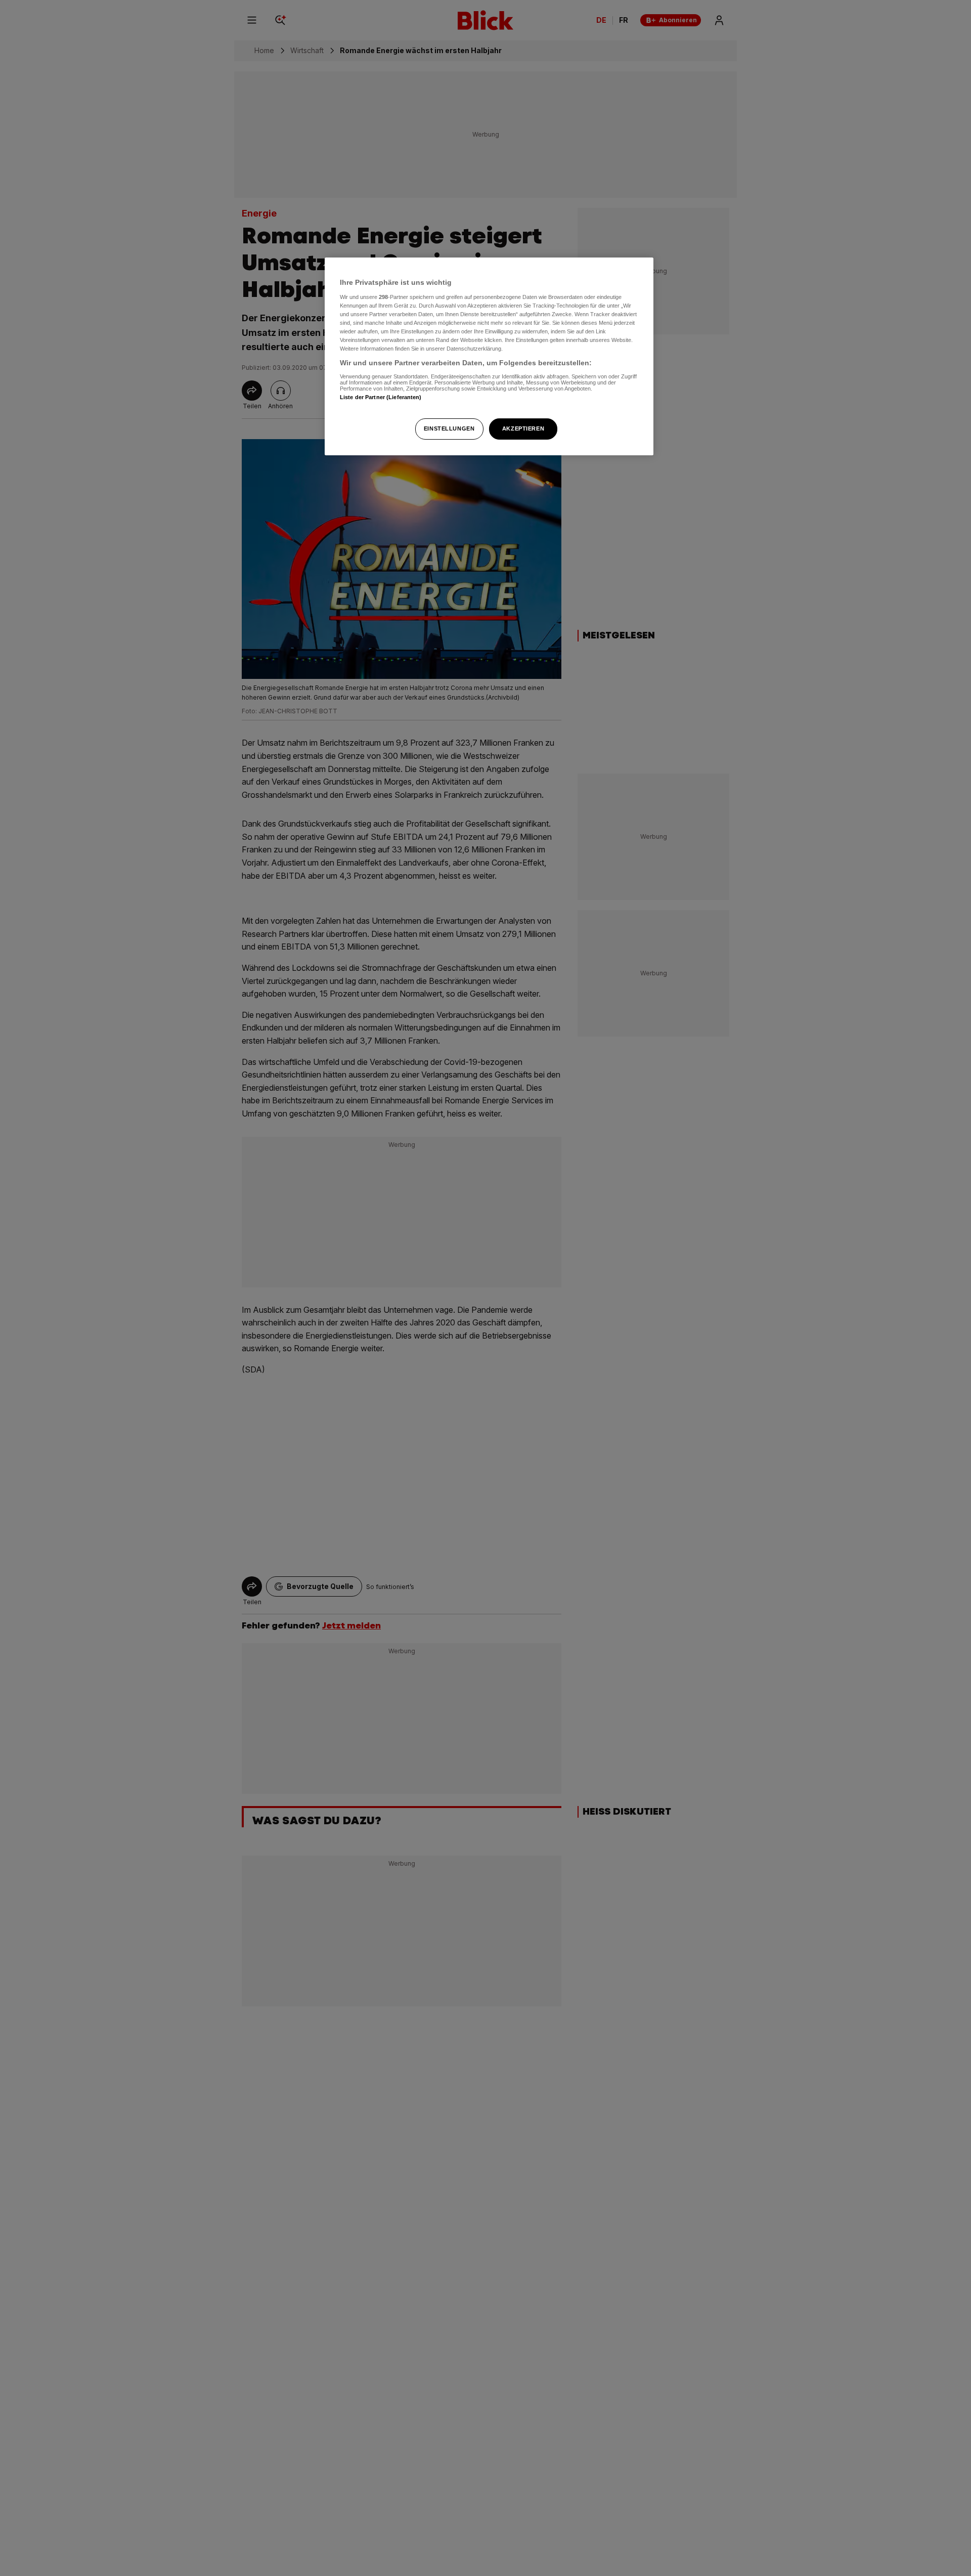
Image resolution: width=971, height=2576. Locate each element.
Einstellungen (449, 428)
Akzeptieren (523, 428)
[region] (489, 356)
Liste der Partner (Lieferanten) (381, 397)
